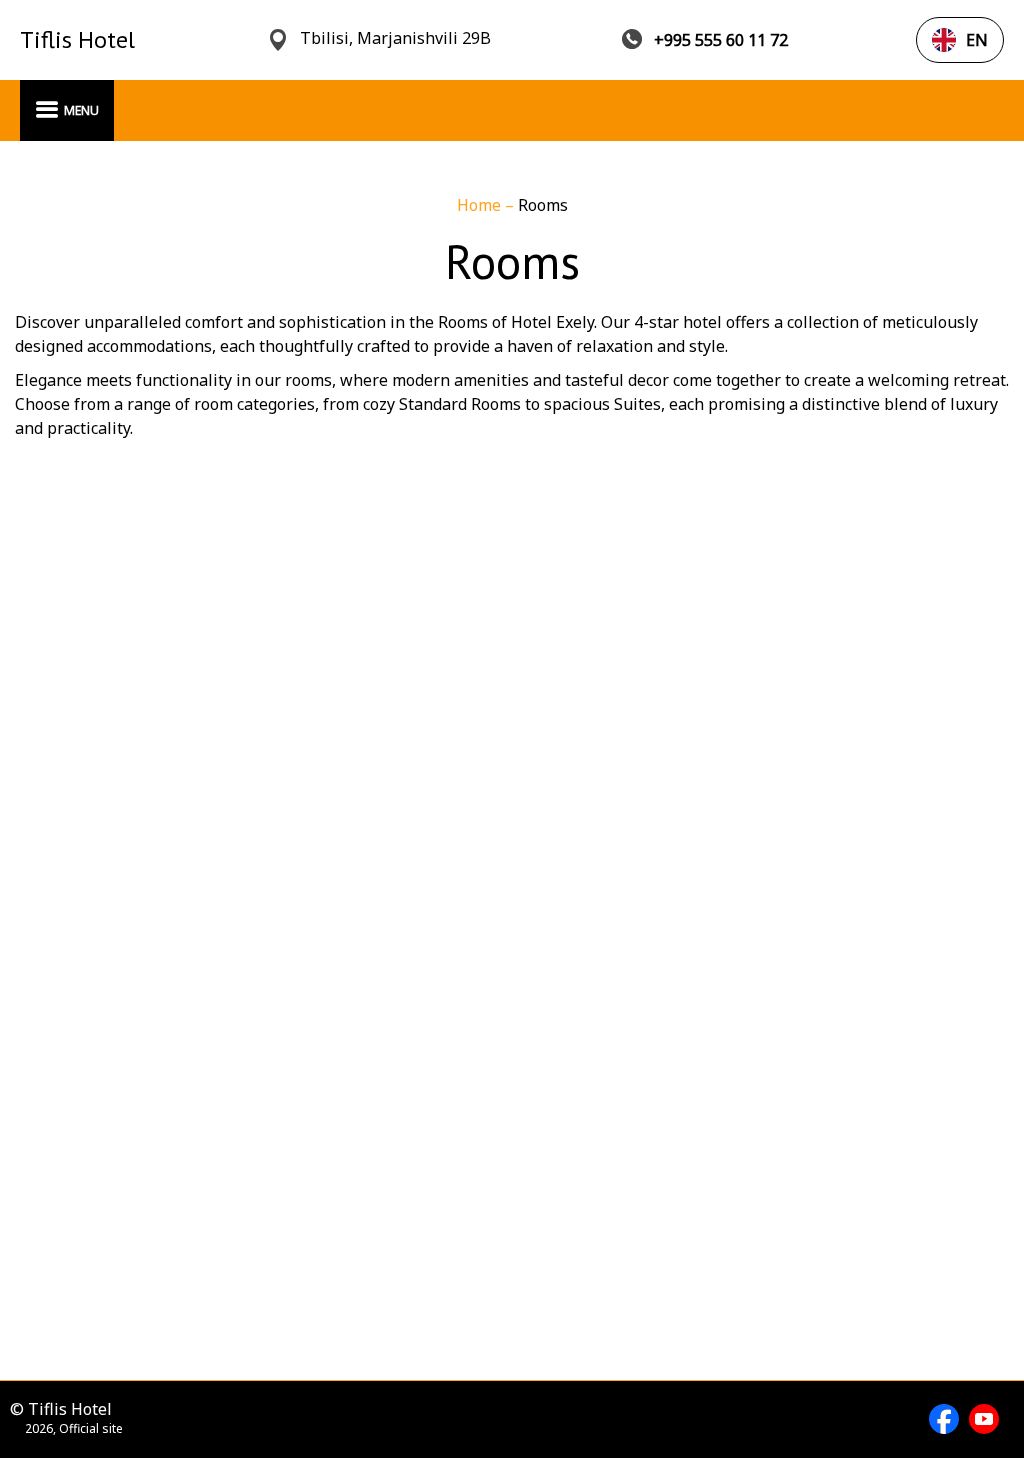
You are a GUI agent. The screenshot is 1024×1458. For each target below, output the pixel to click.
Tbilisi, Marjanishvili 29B (395, 38)
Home (481, 205)
